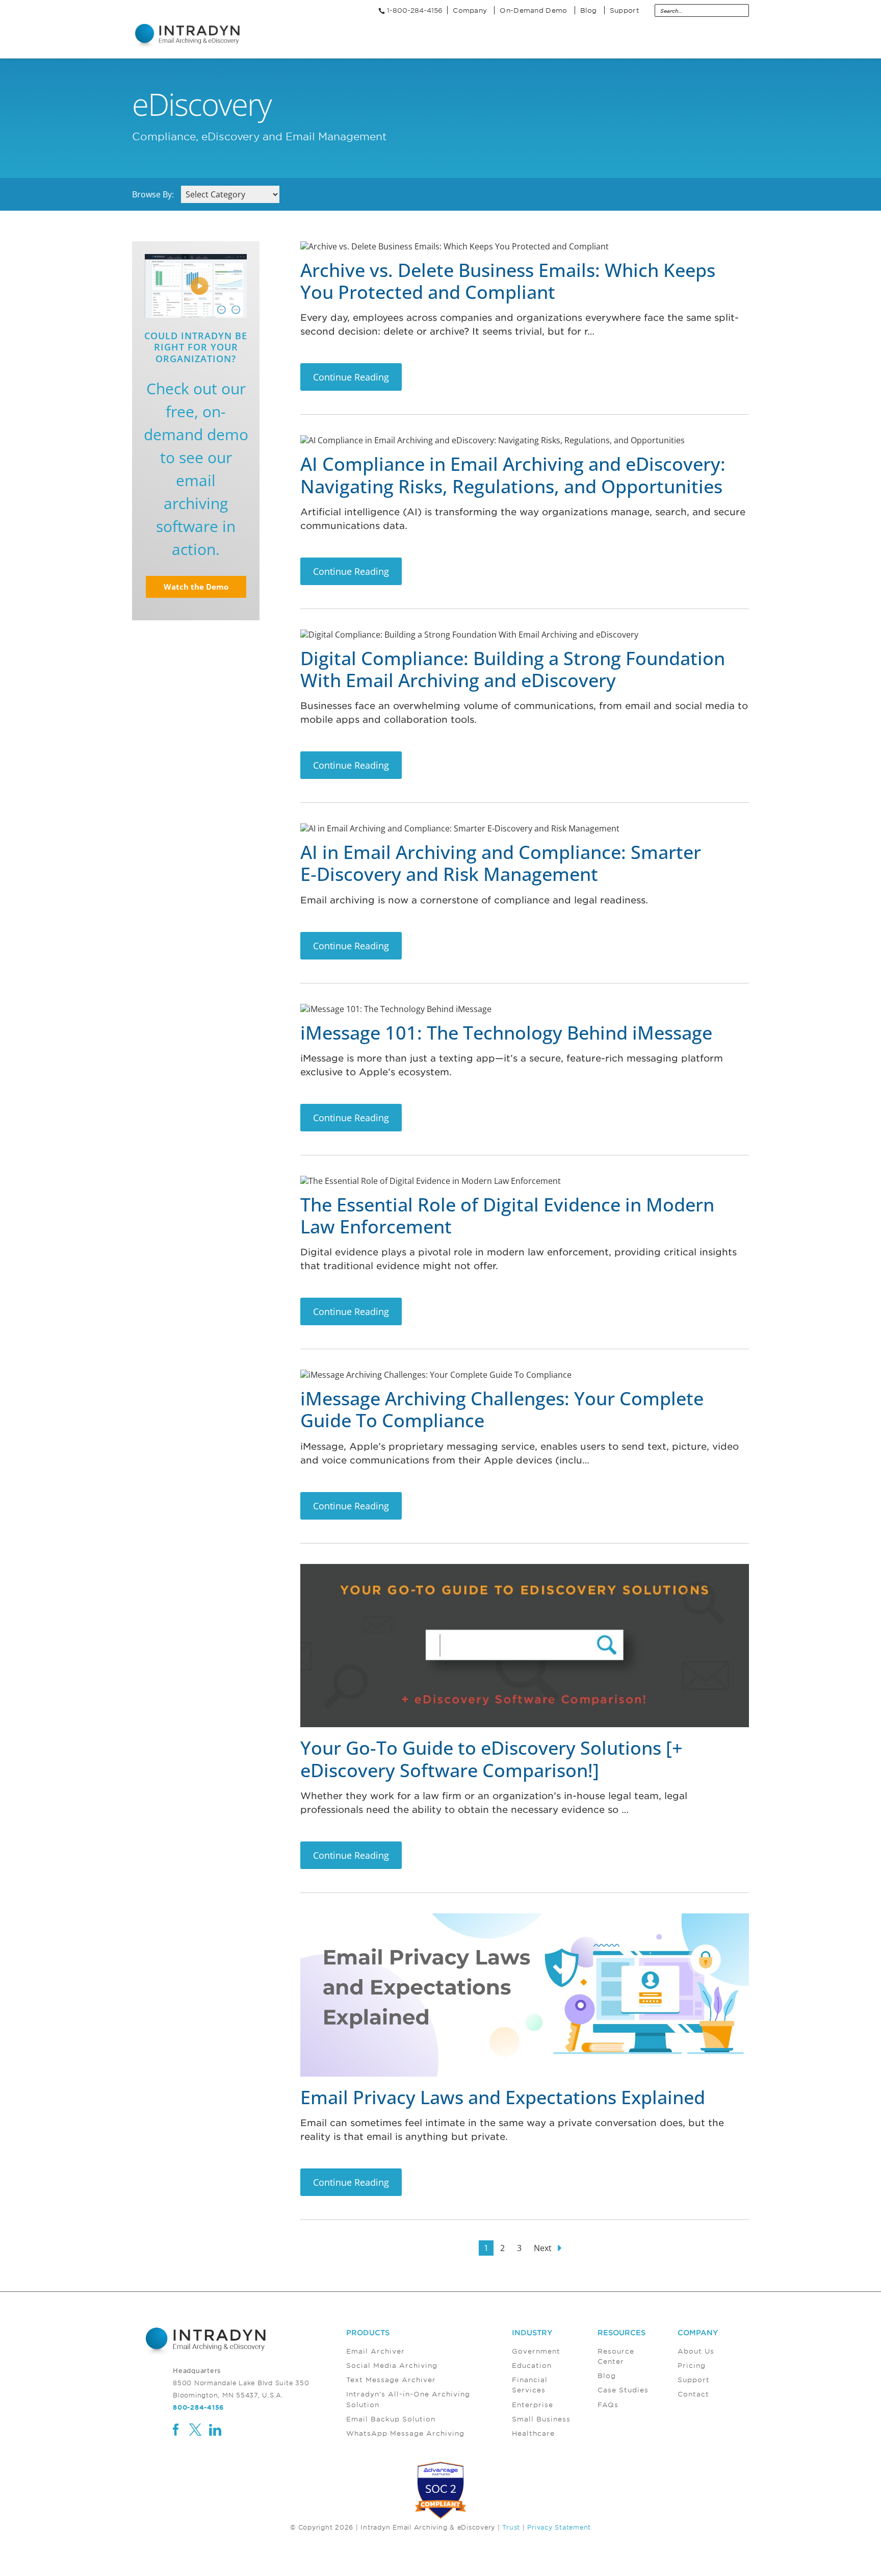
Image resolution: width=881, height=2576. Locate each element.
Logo (188, 36)
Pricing (692, 2365)
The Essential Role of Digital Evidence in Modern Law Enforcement (507, 1216)
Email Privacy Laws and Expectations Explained (503, 2097)
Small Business (541, 2419)
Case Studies (623, 2390)
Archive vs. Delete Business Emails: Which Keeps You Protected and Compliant (508, 281)
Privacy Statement (559, 2527)
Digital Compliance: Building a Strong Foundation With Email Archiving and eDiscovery (513, 669)
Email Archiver (375, 2351)
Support (625, 10)
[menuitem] (429, 2384)
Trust (511, 2527)
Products (368, 2332)
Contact (693, 2394)
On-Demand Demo (533, 10)
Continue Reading (351, 377)
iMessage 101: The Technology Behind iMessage (506, 1033)
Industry (532, 2332)
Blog (589, 10)
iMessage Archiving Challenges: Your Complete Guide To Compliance (502, 1409)
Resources (621, 2332)
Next (544, 2248)
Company (470, 10)
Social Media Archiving (392, 2365)
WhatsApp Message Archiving (405, 2433)
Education (532, 2365)
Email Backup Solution (391, 2419)
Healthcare (533, 2433)
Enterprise (533, 2404)
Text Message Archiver (391, 2380)
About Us (696, 2351)
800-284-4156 (198, 2407)
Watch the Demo (196, 587)
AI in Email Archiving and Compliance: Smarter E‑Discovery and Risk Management (501, 863)
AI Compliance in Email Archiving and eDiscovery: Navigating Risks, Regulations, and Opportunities (513, 475)
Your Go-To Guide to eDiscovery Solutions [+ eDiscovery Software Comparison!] (491, 1759)
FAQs (608, 2404)
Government (536, 2351)
